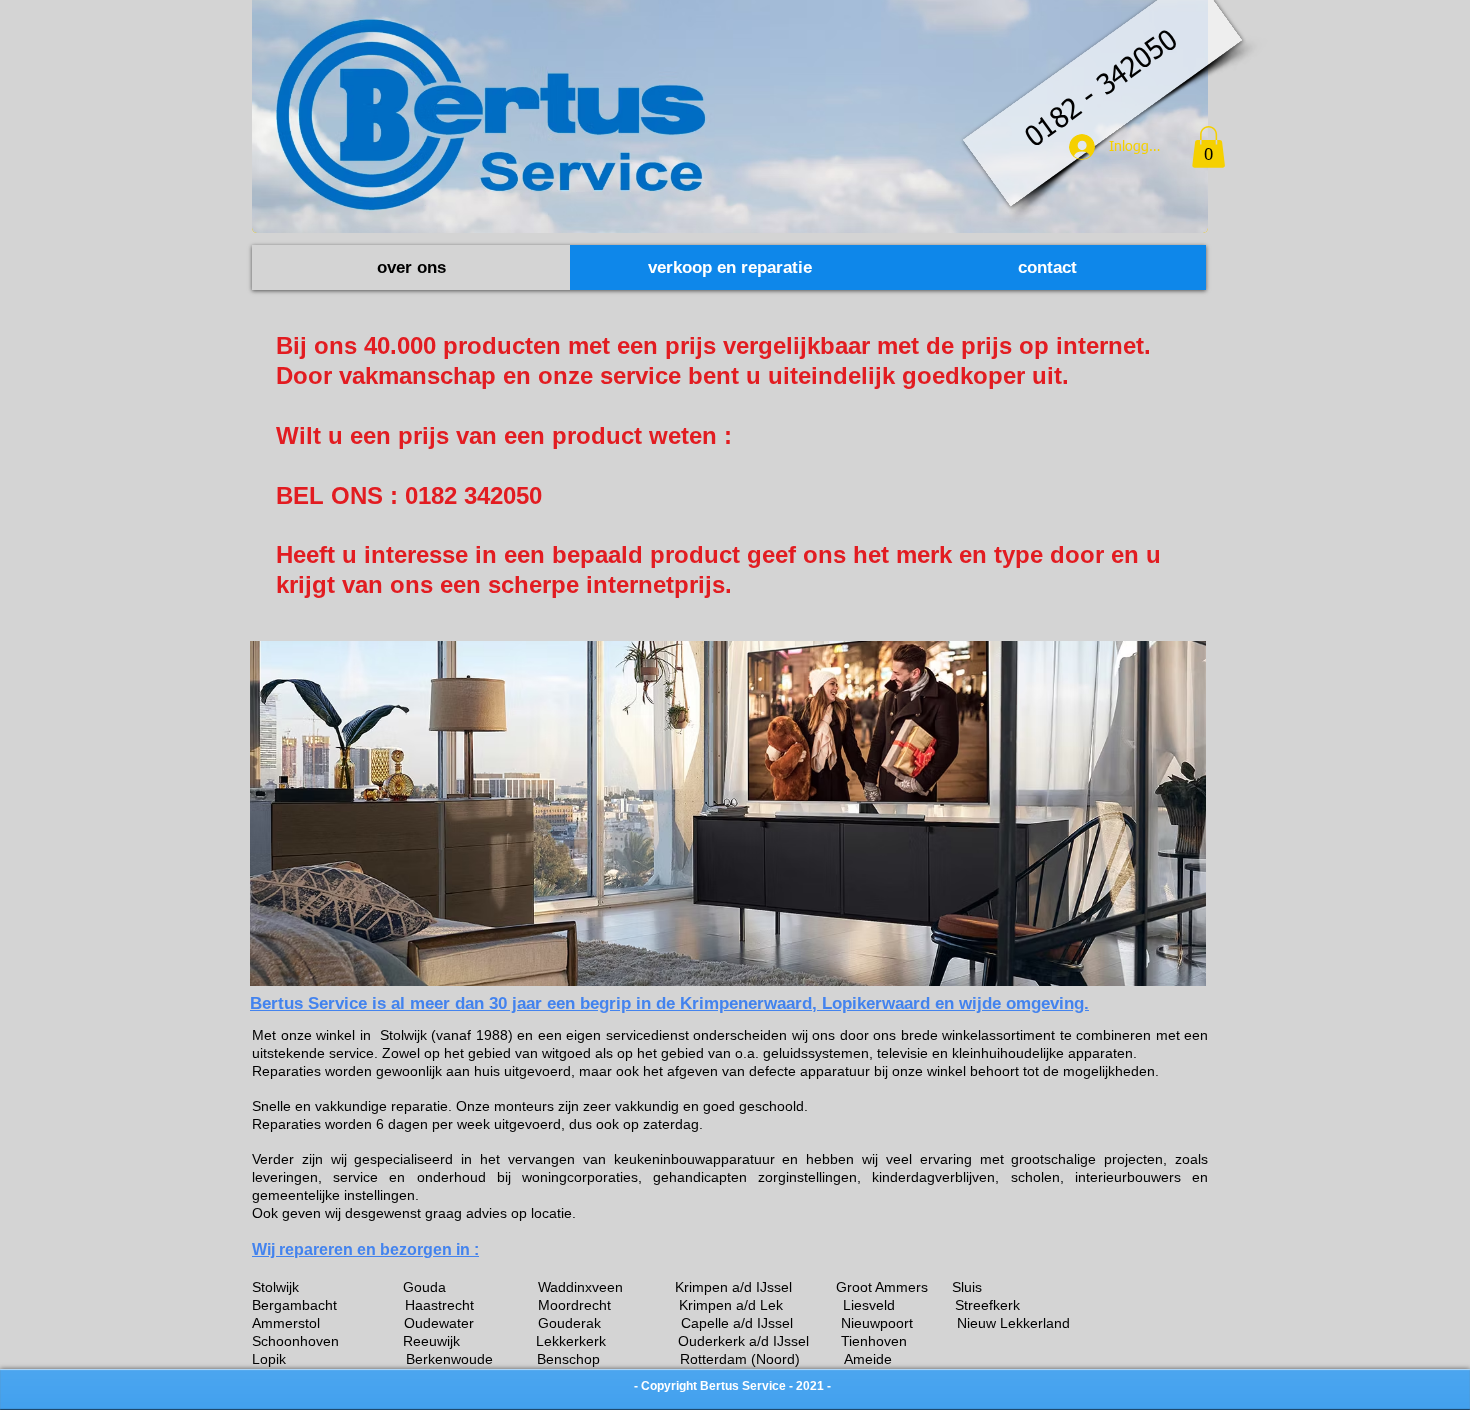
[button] (1208, 147)
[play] (1164, 968)
